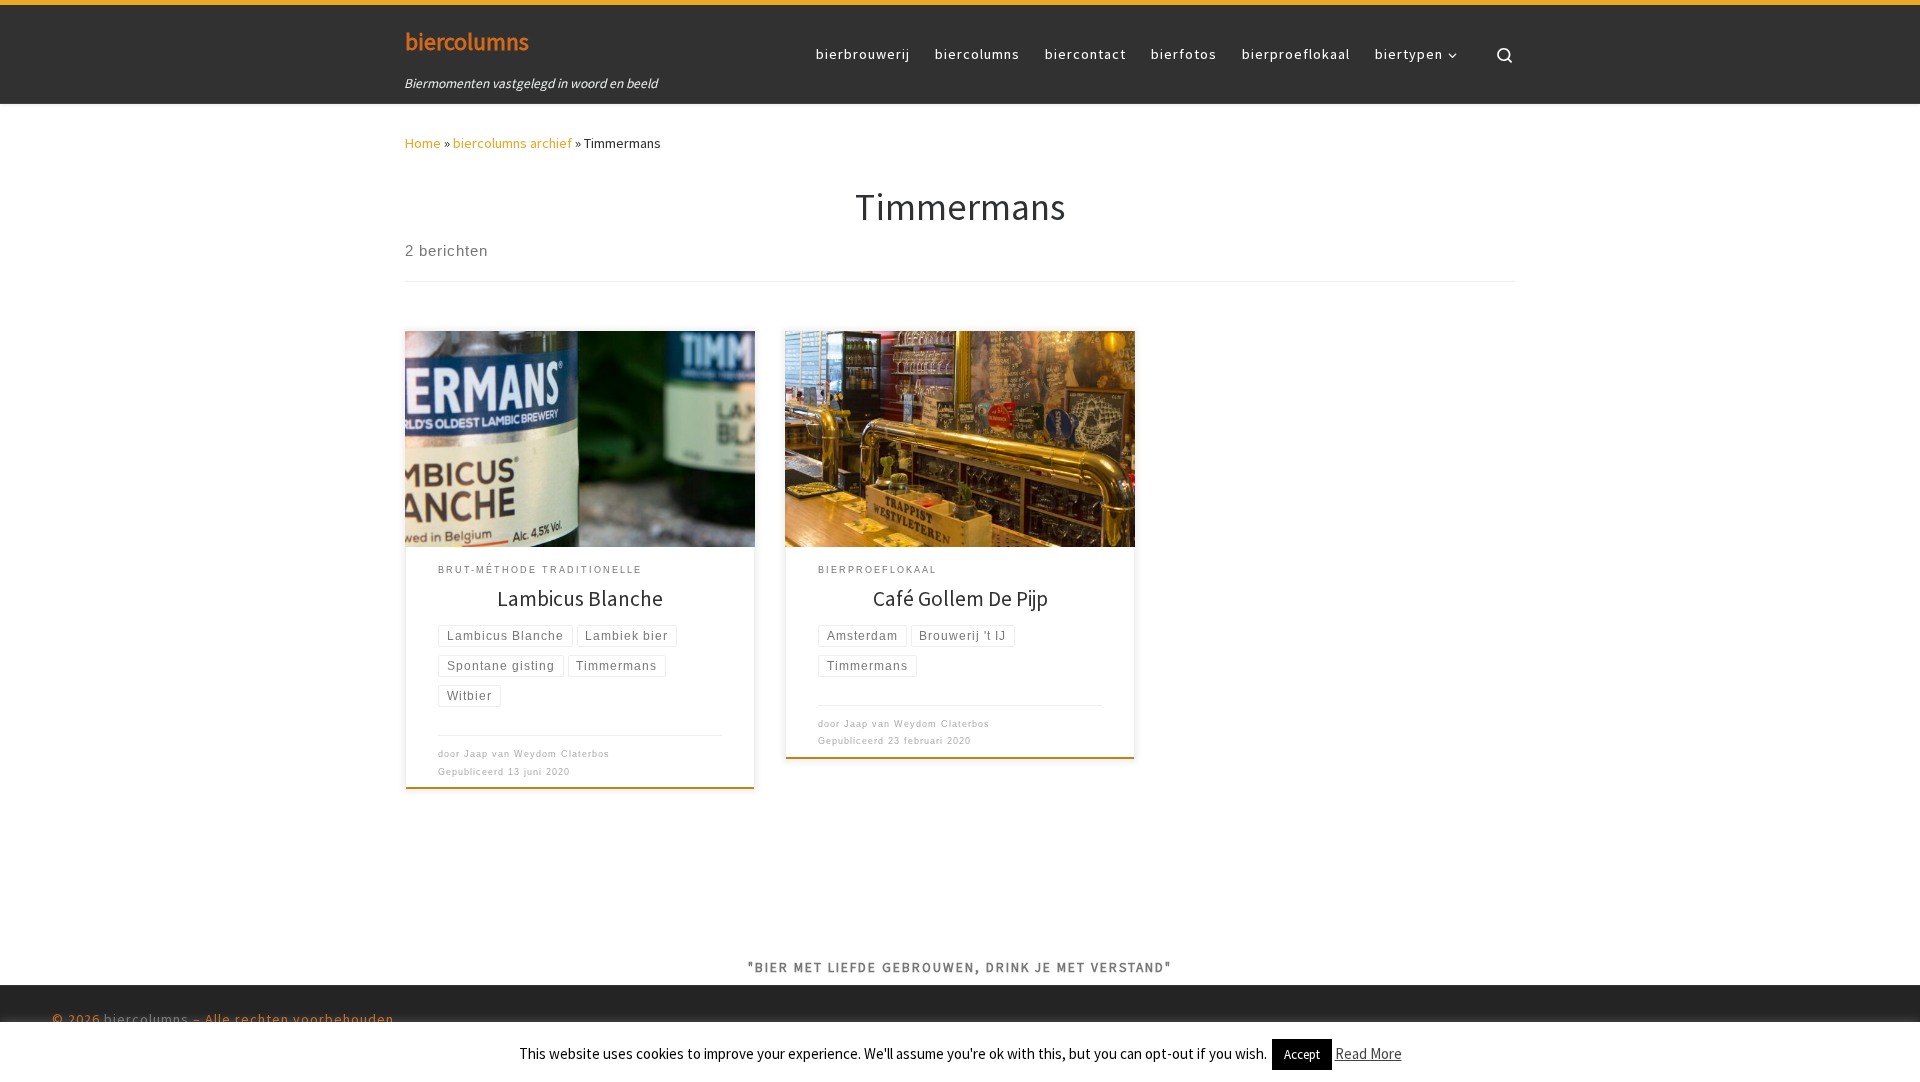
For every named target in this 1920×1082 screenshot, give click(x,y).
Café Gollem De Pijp (960, 598)
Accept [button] (1302, 1054)
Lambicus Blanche (580, 598)
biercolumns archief (512, 143)
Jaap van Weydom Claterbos (537, 754)
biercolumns (146, 1019)
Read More (1368, 1053)
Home (423, 143)
